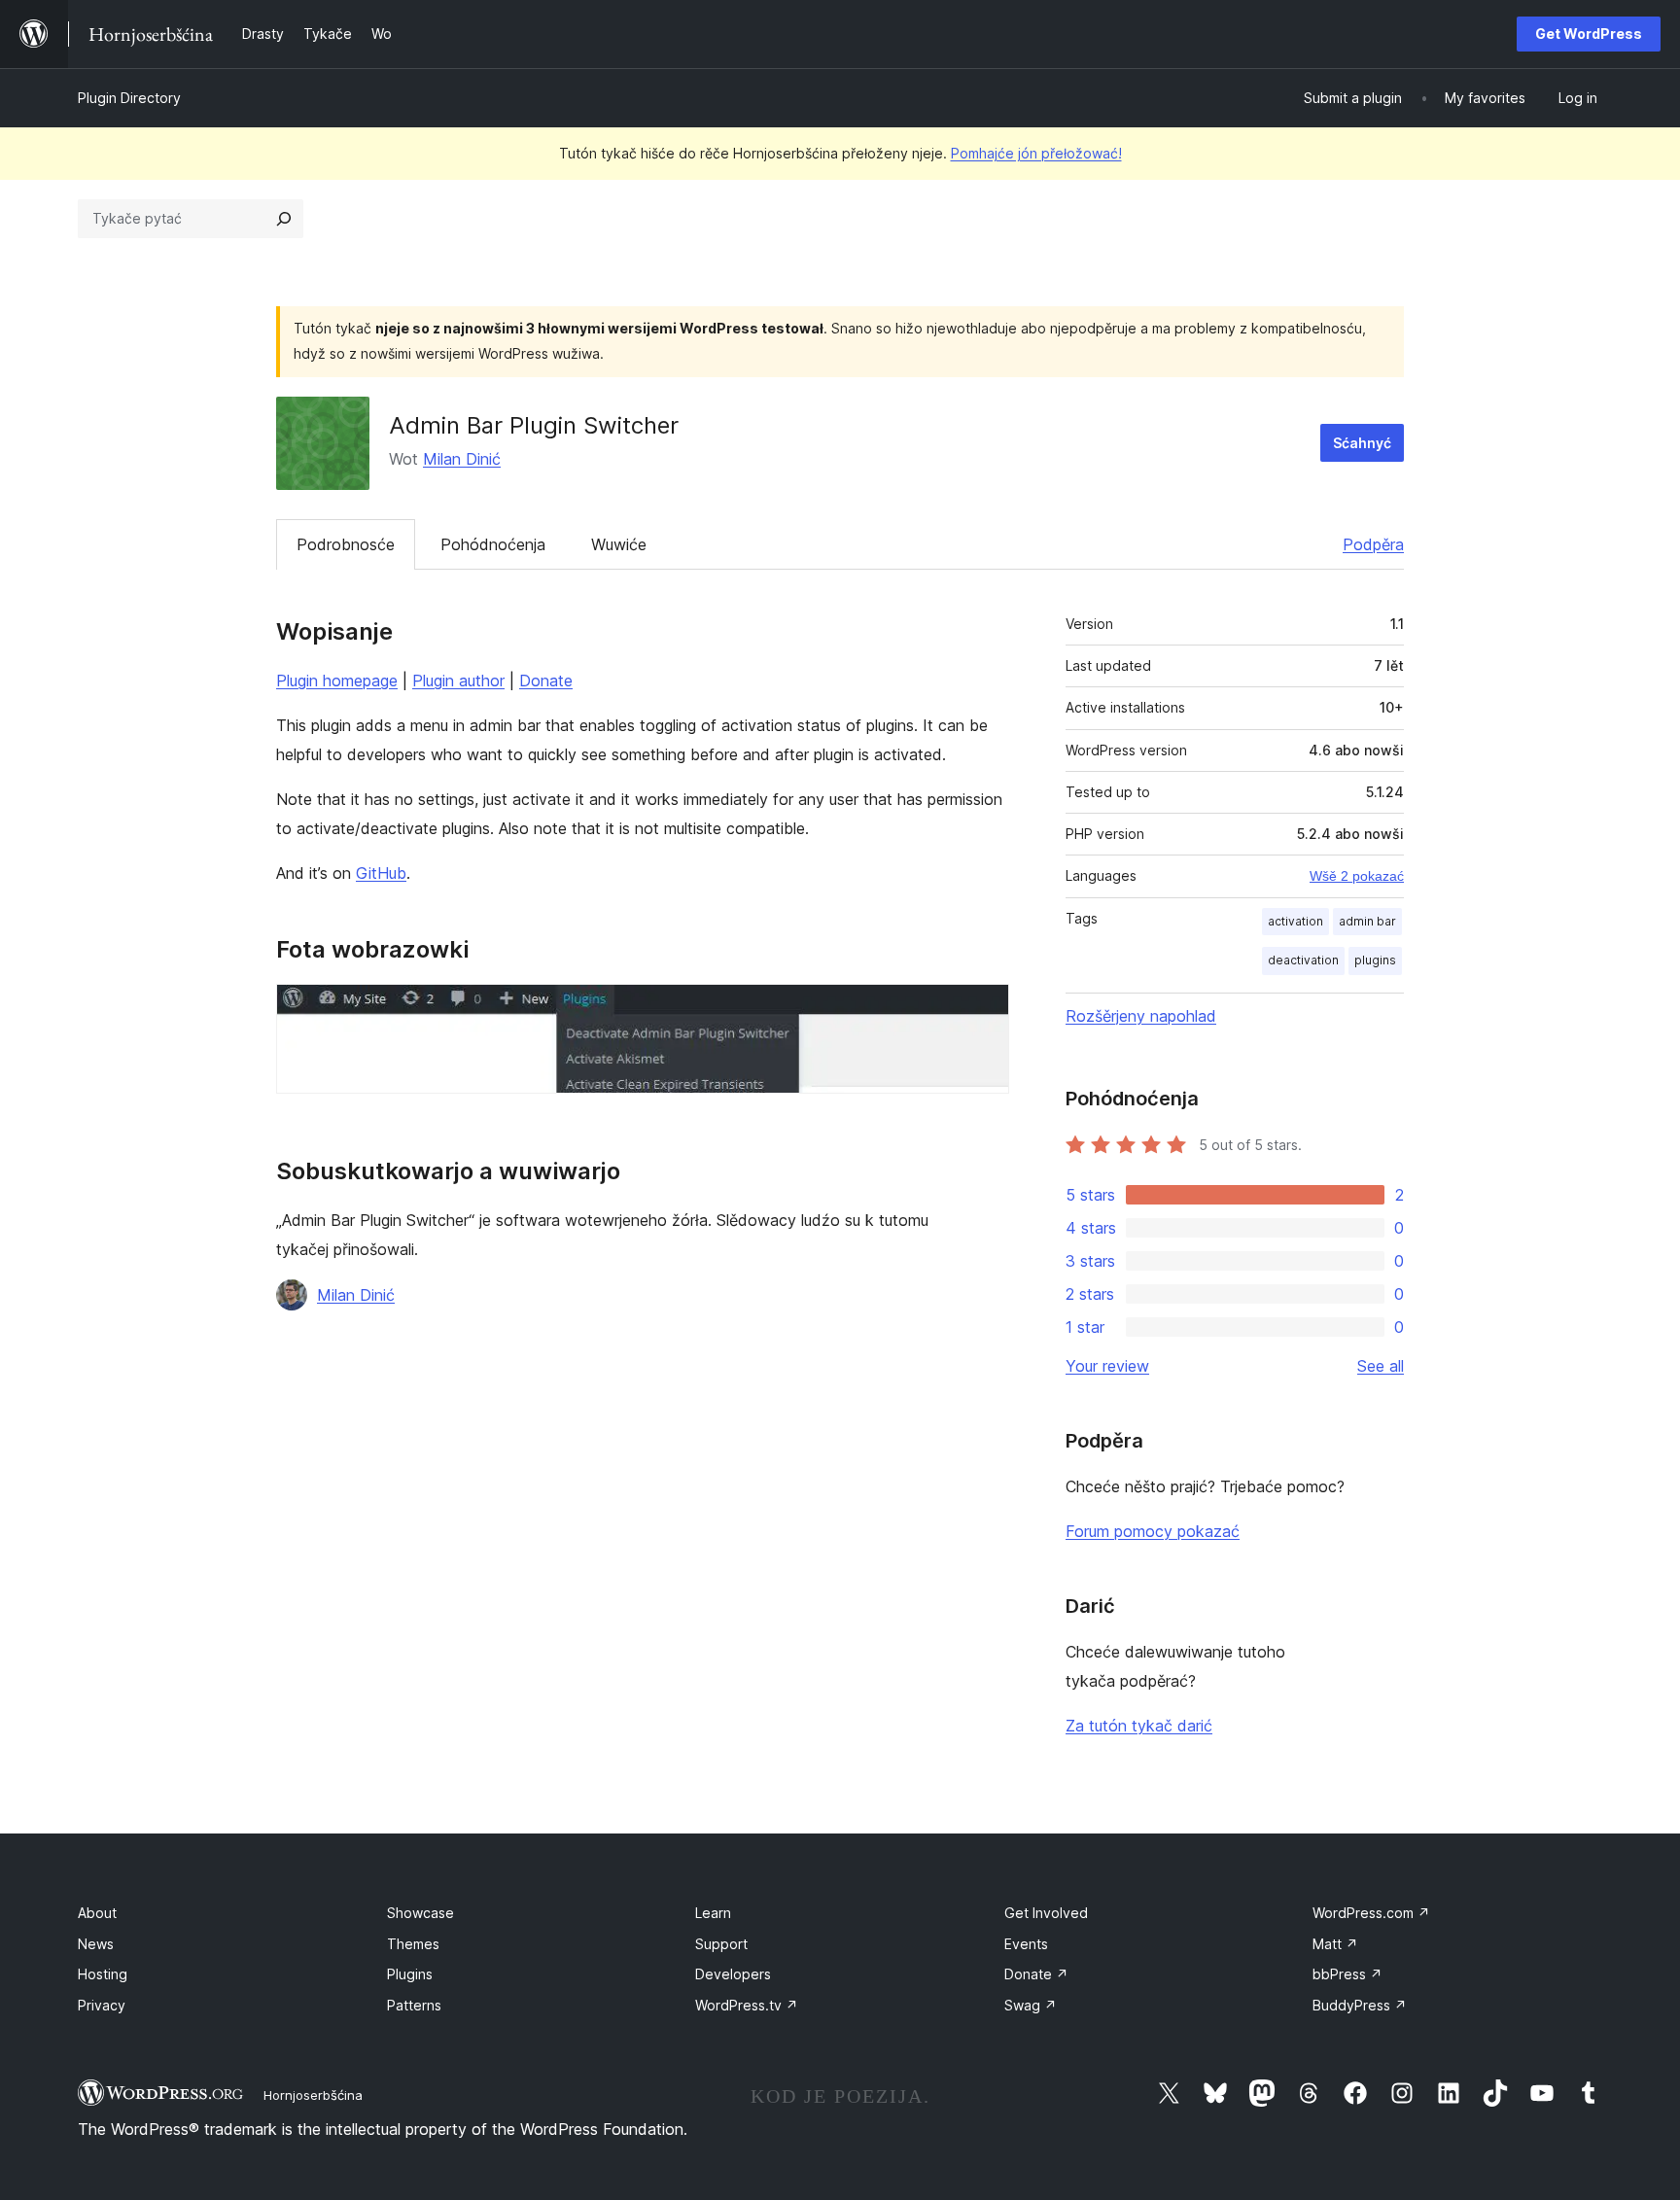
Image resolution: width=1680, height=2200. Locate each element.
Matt (1335, 1944)
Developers (733, 1974)
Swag (1031, 2005)
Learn (713, 1913)
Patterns (414, 2005)
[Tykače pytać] (284, 219)
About (97, 1913)
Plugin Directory (129, 98)
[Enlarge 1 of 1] (983, 1010)
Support (721, 1944)
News (96, 1944)
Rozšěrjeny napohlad (1141, 1016)
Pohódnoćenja (493, 544)
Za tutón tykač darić (1139, 1726)
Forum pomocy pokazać (1153, 1531)
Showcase (420, 1913)
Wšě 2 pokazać (1357, 876)
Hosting (103, 1974)
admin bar (1367, 921)
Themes (413, 1944)
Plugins (410, 1974)
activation (1295, 921)
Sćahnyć (1362, 443)
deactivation (1303, 960)
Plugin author (458, 681)
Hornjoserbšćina (313, 2095)
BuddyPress (1360, 2005)
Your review (1107, 1366)
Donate (546, 681)
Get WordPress (1589, 34)
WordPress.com (1371, 1913)
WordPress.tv (747, 2005)
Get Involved (1046, 1913)
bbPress (1347, 1974)
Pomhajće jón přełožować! (1036, 153)
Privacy (102, 2005)
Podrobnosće (346, 544)
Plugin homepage (337, 681)
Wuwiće (619, 544)
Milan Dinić (462, 459)
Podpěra (1373, 544)
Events (1026, 1944)
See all (1381, 1366)
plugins (1375, 960)
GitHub (381, 873)
